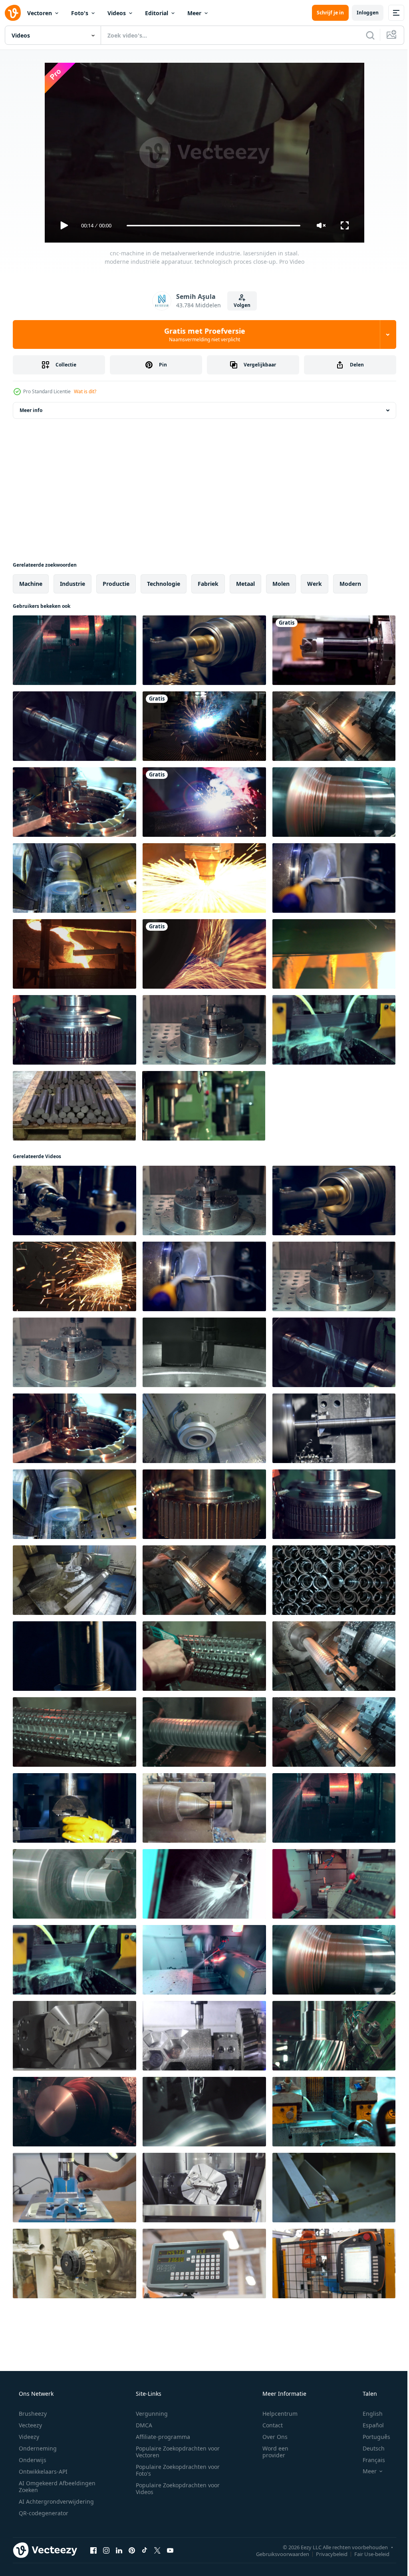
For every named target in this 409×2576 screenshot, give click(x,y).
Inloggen (362, 13)
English (367, 2414)
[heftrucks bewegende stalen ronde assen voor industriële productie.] (74, 1106)
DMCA (141, 2425)
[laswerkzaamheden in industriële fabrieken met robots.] (204, 726)
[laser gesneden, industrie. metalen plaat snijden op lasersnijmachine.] (204, 878)
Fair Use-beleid (366, 2554)
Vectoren (40, 13)
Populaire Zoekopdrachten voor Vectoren (175, 2452)
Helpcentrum (275, 2414)
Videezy (28, 2437)
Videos (117, 13)
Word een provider (270, 2452)
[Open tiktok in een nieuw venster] (145, 2550)
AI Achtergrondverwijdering (56, 2501)
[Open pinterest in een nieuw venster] (132, 2550)
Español (368, 2425)
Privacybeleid (326, 2554)
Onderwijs (32, 2460)
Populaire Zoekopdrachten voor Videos (175, 2488)
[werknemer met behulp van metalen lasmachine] (204, 802)
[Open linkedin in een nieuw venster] (119, 2550)
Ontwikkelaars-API (42, 2471)
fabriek (208, 584)
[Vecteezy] (13, 13)
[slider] (210, 226)
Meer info (31, 410)
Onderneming (37, 2448)
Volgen (239, 305)
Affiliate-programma (160, 2437)
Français (369, 2460)
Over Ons (270, 2437)
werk (315, 584)
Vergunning (149, 2414)
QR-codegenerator (43, 2513)
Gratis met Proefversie (202, 334)
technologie (164, 584)
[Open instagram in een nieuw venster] (106, 2550)
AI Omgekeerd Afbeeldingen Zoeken (47, 2486)
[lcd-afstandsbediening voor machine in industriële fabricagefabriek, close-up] (204, 2263)
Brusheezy (32, 2414)
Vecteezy (30, 2425)
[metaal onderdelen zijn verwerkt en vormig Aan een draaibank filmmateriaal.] (204, 1808)
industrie (72, 584)
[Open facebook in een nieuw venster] (93, 2550)
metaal (245, 584)
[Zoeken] (364, 35)
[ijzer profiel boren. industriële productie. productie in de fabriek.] (334, 2112)
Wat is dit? (85, 391)
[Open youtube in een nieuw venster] (170, 2550)
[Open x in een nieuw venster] (157, 2550)
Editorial (157, 13)
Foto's (80, 13)
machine (31, 584)
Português (371, 2437)
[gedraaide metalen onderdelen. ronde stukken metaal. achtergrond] (334, 1580)
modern (350, 584)
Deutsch (368, 2448)
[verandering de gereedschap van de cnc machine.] (334, 650)
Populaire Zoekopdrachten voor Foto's (175, 2470)
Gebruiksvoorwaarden (277, 2554)
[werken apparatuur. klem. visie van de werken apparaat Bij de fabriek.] (74, 2263)
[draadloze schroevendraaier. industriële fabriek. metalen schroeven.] (204, 1656)
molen (281, 584)
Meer (194, 13)
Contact (267, 2425)
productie (116, 584)
